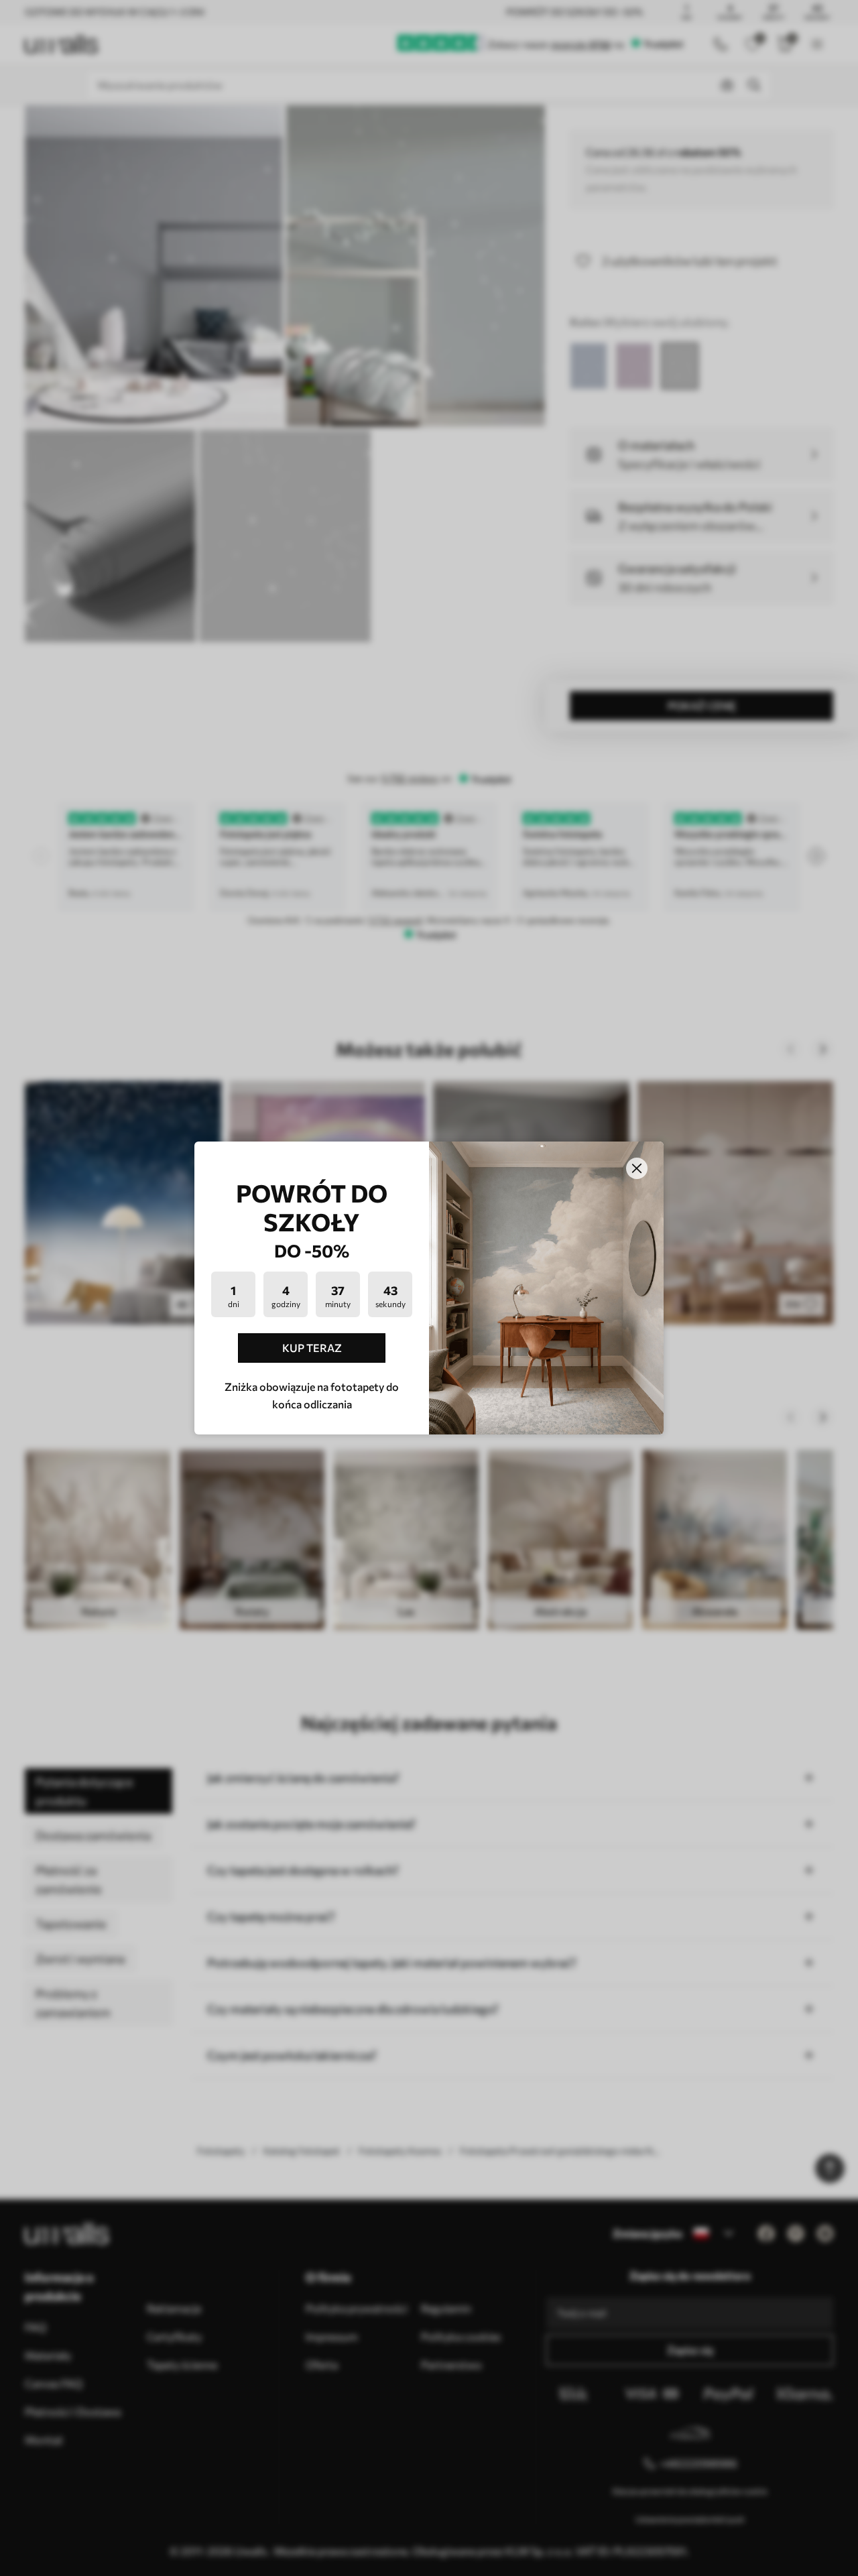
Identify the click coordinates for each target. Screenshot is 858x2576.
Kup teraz (312, 1348)
